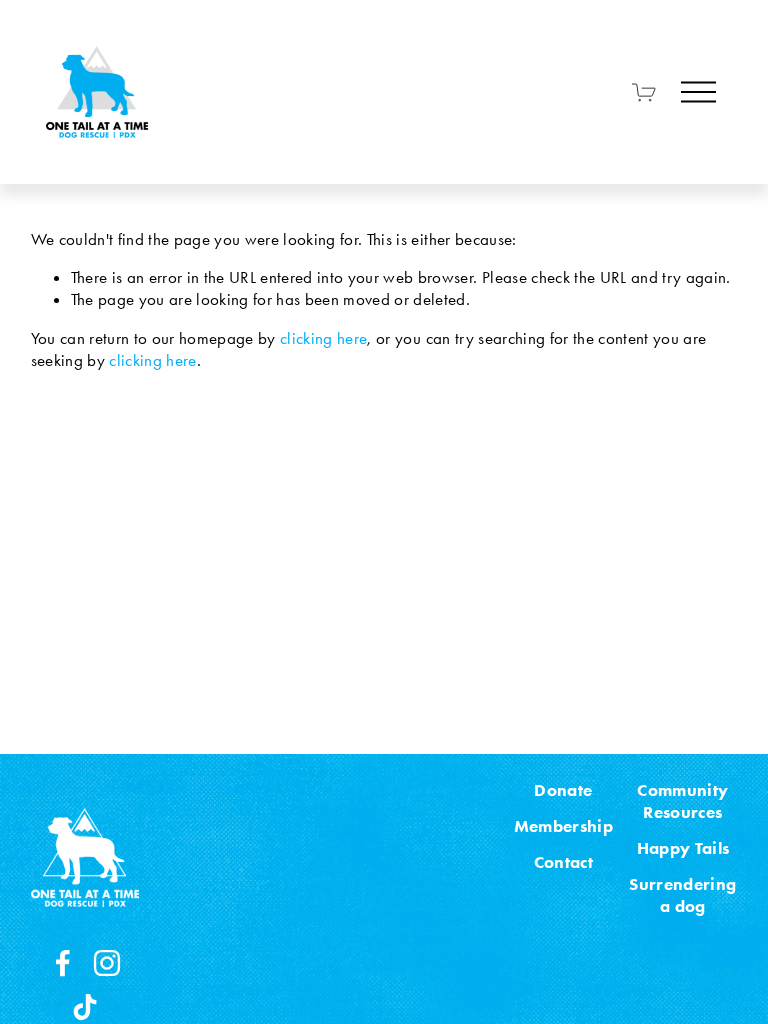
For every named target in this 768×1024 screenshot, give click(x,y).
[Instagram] (107, 963)
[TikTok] (85, 1007)
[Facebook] (63, 963)
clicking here (323, 338)
